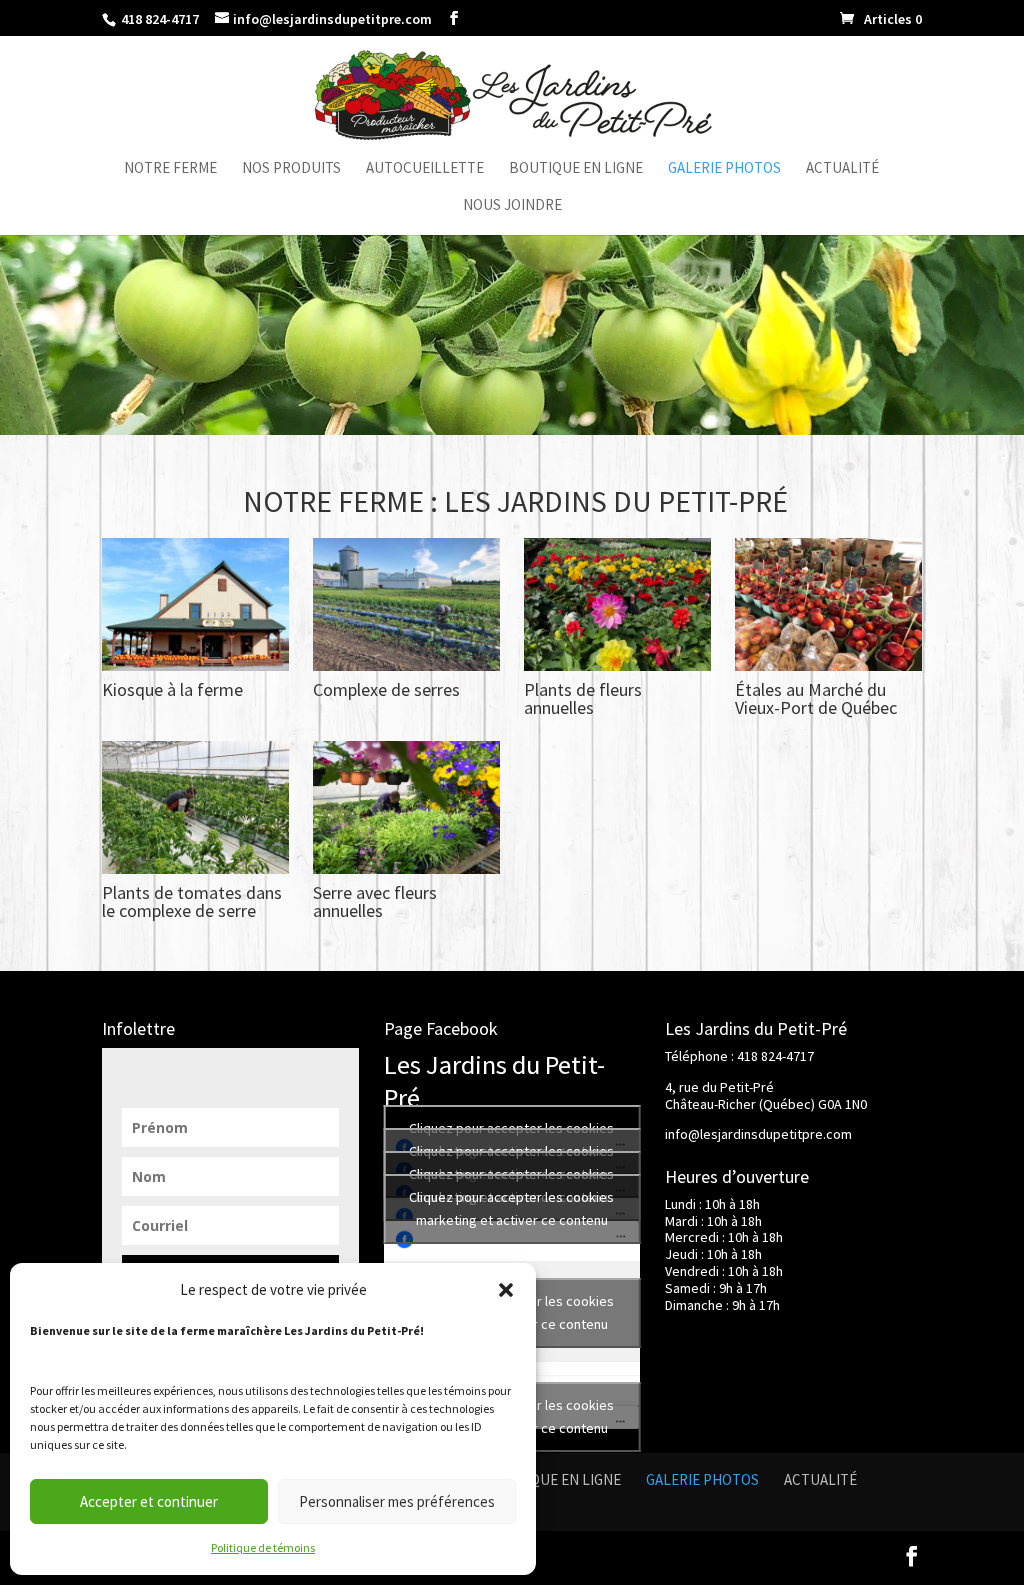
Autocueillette (425, 169)
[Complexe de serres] (406, 665)
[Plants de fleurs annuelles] (617, 665)
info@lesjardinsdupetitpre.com (758, 1134)
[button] (506, 1290)
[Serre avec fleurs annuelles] (406, 868)
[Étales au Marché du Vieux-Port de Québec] (828, 665)
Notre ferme (170, 169)
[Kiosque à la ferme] (195, 665)
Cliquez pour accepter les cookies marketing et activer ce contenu (511, 1208)
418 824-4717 (158, 19)
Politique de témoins (263, 1547)
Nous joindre (512, 206)
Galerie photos (724, 169)
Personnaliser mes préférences (397, 1501)
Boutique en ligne (576, 169)
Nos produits (291, 169)
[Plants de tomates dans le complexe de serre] (195, 868)
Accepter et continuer (149, 1501)
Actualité (842, 169)
